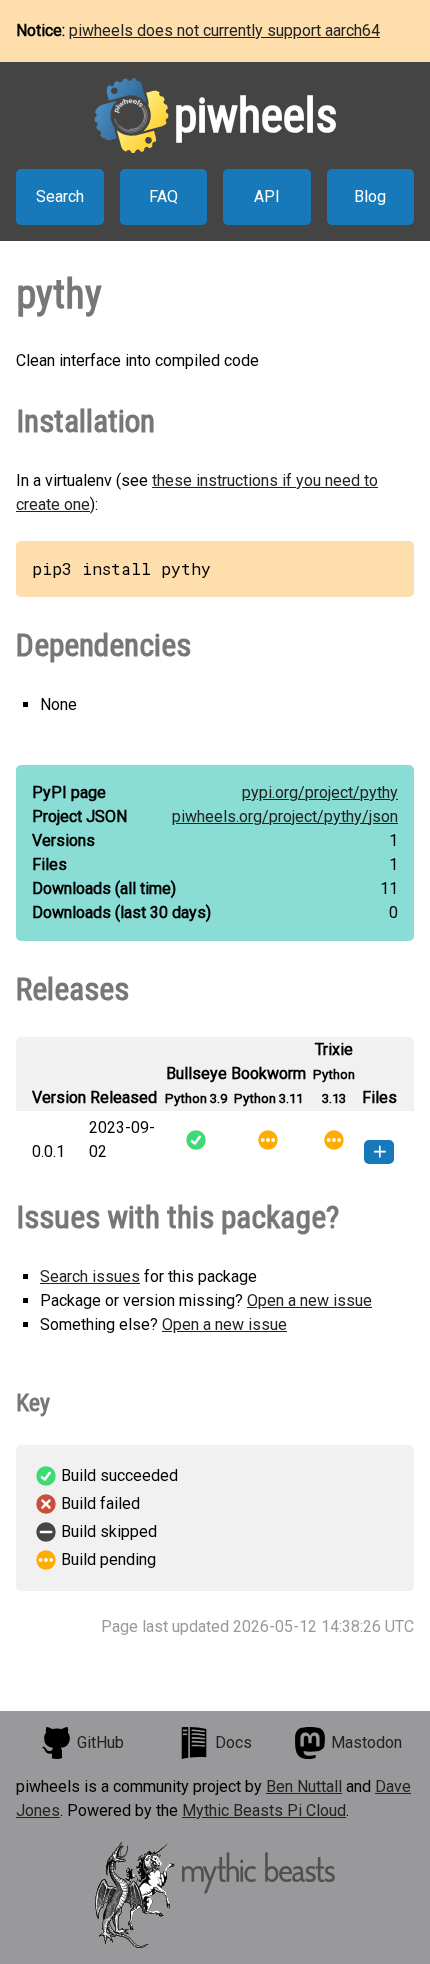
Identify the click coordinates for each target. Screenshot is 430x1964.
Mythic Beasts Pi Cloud (264, 1810)
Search (60, 196)
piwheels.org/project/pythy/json (285, 816)
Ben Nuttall (304, 1786)
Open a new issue (309, 1300)
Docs (233, 1742)
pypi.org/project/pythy (320, 792)
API (267, 196)
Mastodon (366, 1742)
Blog (370, 196)
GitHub (100, 1742)
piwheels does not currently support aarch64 (224, 30)
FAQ (163, 196)
